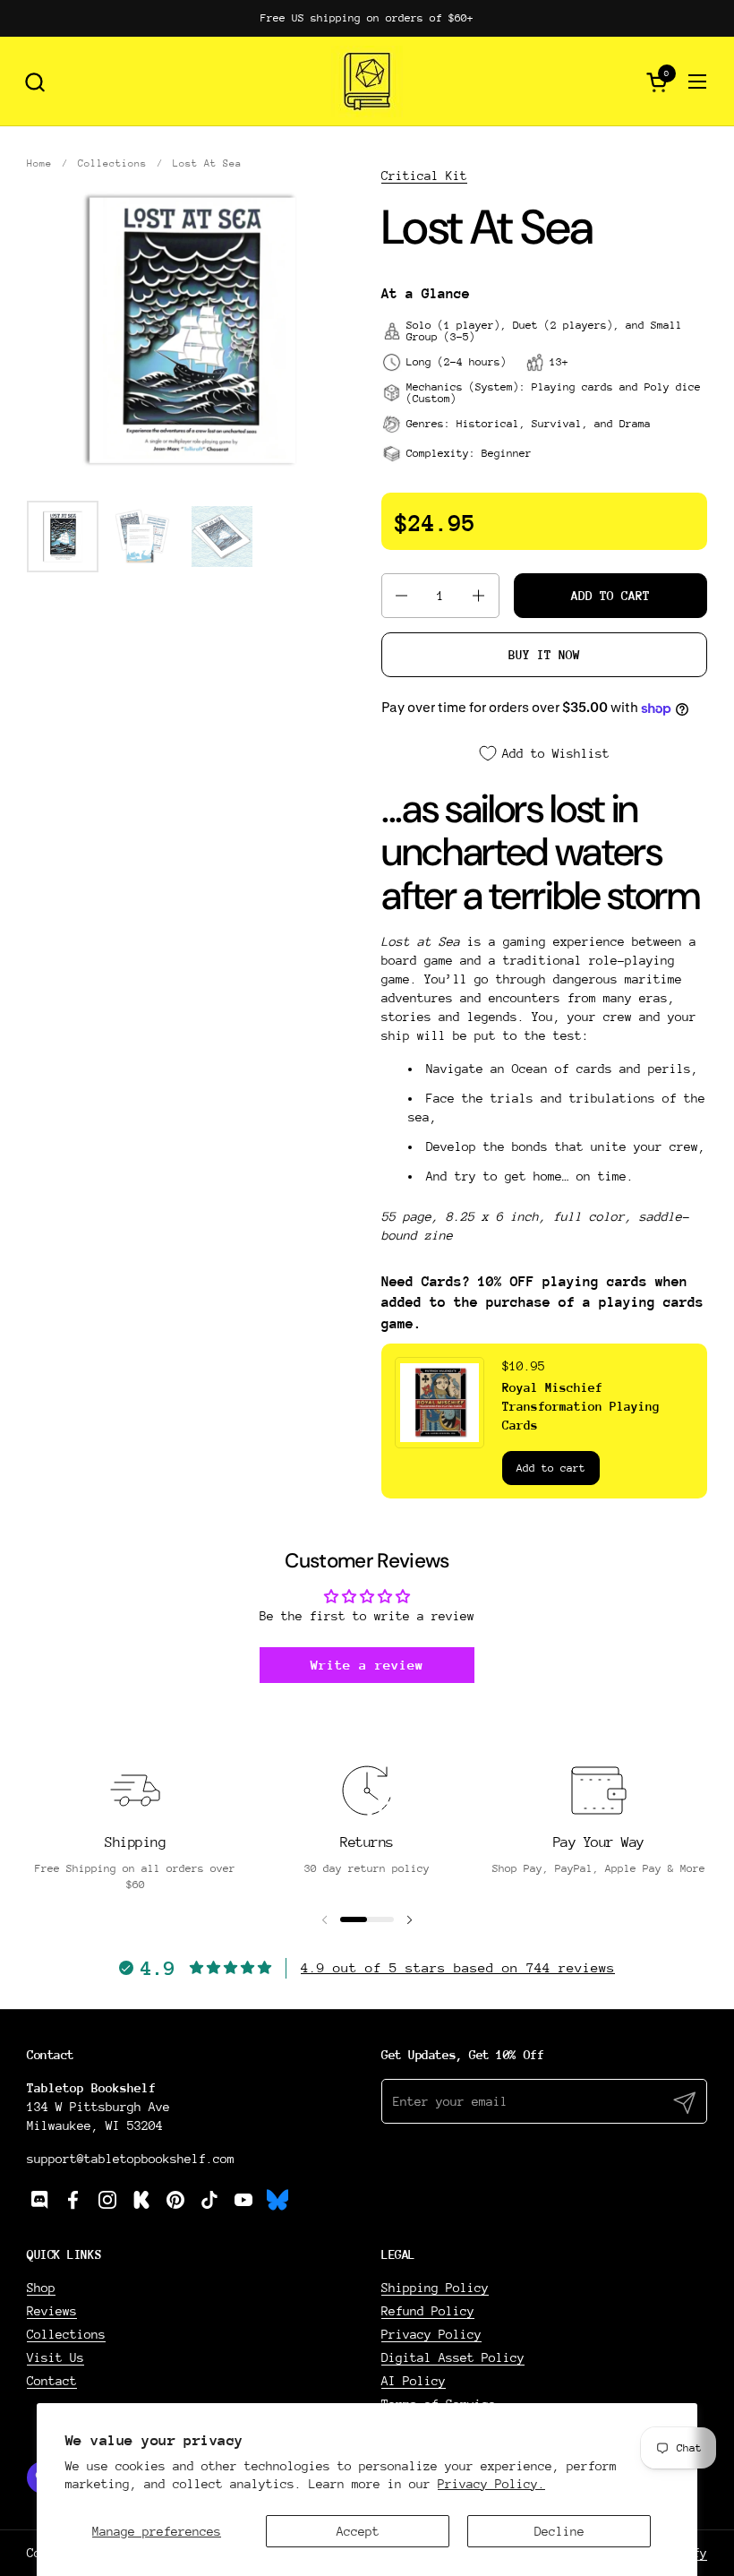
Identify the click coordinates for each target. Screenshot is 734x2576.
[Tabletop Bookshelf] (367, 82)
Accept (358, 2531)
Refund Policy (428, 2311)
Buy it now (544, 655)
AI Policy (414, 2381)
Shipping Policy (435, 2288)
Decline (559, 2531)
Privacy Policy (431, 2334)
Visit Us (55, 2357)
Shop (41, 2288)
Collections (66, 2334)
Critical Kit (424, 176)
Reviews (52, 2311)
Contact (52, 2381)
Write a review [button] (367, 1665)
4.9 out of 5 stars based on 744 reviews (458, 1967)
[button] (34, 82)
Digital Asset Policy (453, 2357)
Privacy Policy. (491, 2484)
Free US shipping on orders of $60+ (367, 18)
